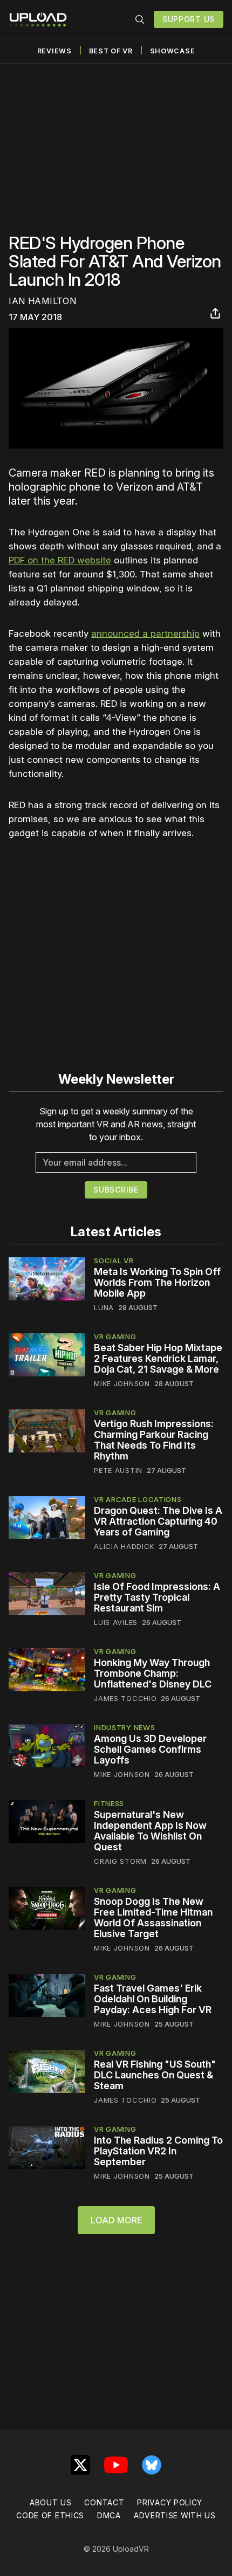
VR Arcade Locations (138, 1499)
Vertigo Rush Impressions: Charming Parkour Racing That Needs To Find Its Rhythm (154, 1440)
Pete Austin (118, 1470)
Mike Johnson (122, 1383)
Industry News (124, 1727)
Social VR (114, 1261)
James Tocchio (125, 1698)
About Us (51, 2502)
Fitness (109, 1803)
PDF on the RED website (60, 560)
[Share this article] (215, 313)
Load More (116, 2220)
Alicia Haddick (124, 1546)
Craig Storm (120, 1861)
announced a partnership (145, 633)
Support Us (189, 19)
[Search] (140, 19)
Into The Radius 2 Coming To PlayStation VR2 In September (158, 2151)
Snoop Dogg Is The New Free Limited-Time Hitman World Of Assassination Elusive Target (153, 1917)
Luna (104, 1307)
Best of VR (111, 51)
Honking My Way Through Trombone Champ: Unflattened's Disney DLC (153, 1673)
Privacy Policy (170, 2502)
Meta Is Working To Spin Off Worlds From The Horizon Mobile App (157, 1282)
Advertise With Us (175, 2515)
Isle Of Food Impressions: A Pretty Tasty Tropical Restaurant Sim (157, 1597)
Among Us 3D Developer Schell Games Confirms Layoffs (150, 1749)
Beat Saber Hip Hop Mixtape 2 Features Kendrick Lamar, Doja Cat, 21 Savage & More (158, 1358)
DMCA (109, 2515)
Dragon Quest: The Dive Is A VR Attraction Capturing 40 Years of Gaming (158, 1521)
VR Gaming (115, 1337)
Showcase (173, 51)
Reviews (54, 51)
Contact (104, 2502)
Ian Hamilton (42, 301)
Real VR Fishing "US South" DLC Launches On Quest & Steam (155, 2075)
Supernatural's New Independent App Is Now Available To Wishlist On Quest (150, 1831)
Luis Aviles (116, 1622)
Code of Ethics (50, 2515)
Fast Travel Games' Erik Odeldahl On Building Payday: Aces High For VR (153, 1999)
